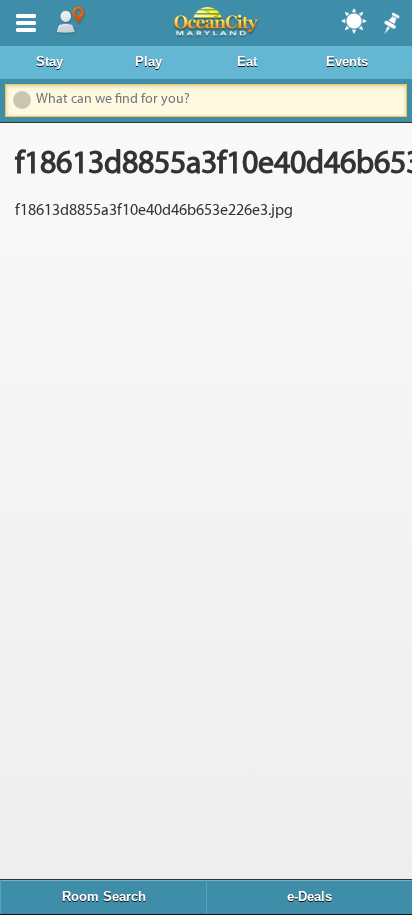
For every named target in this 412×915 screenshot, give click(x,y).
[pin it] (390, 24)
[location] (70, 21)
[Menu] (22, 21)
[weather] (355, 20)
